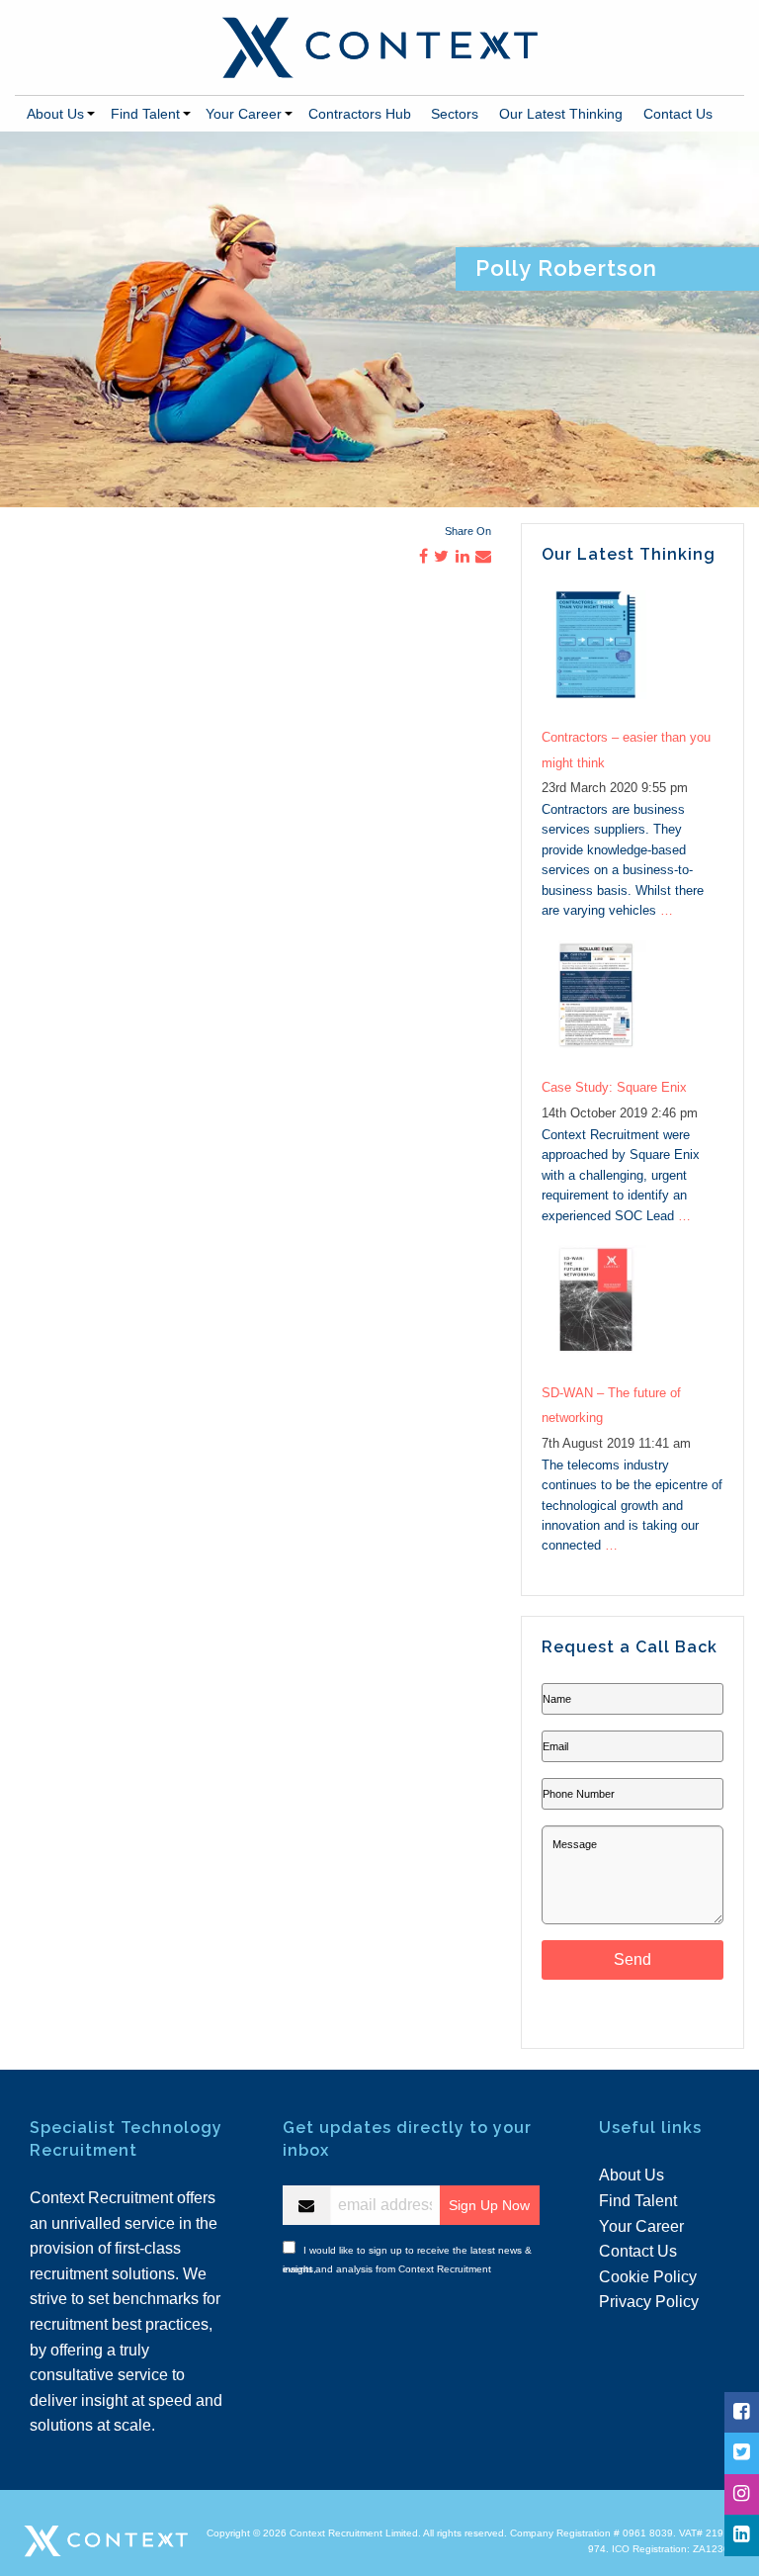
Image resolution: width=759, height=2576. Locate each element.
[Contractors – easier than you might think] (632, 655)
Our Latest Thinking (561, 114)
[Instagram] (741, 2494)
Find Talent (145, 114)
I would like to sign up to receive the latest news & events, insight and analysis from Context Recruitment (407, 2257)
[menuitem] (58, 114)
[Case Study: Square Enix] (632, 1005)
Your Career (244, 114)
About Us (55, 114)
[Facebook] (741, 2412)
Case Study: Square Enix (614, 1087)
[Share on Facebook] (423, 556)
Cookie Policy (648, 2277)
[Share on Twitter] (441, 556)
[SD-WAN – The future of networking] (632, 1310)
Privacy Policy (649, 2302)
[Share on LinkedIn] (463, 556)
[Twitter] (741, 2453)
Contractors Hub (360, 114)
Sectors (455, 114)
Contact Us (678, 114)
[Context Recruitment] (379, 46)
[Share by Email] (483, 556)
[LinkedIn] (741, 2535)
